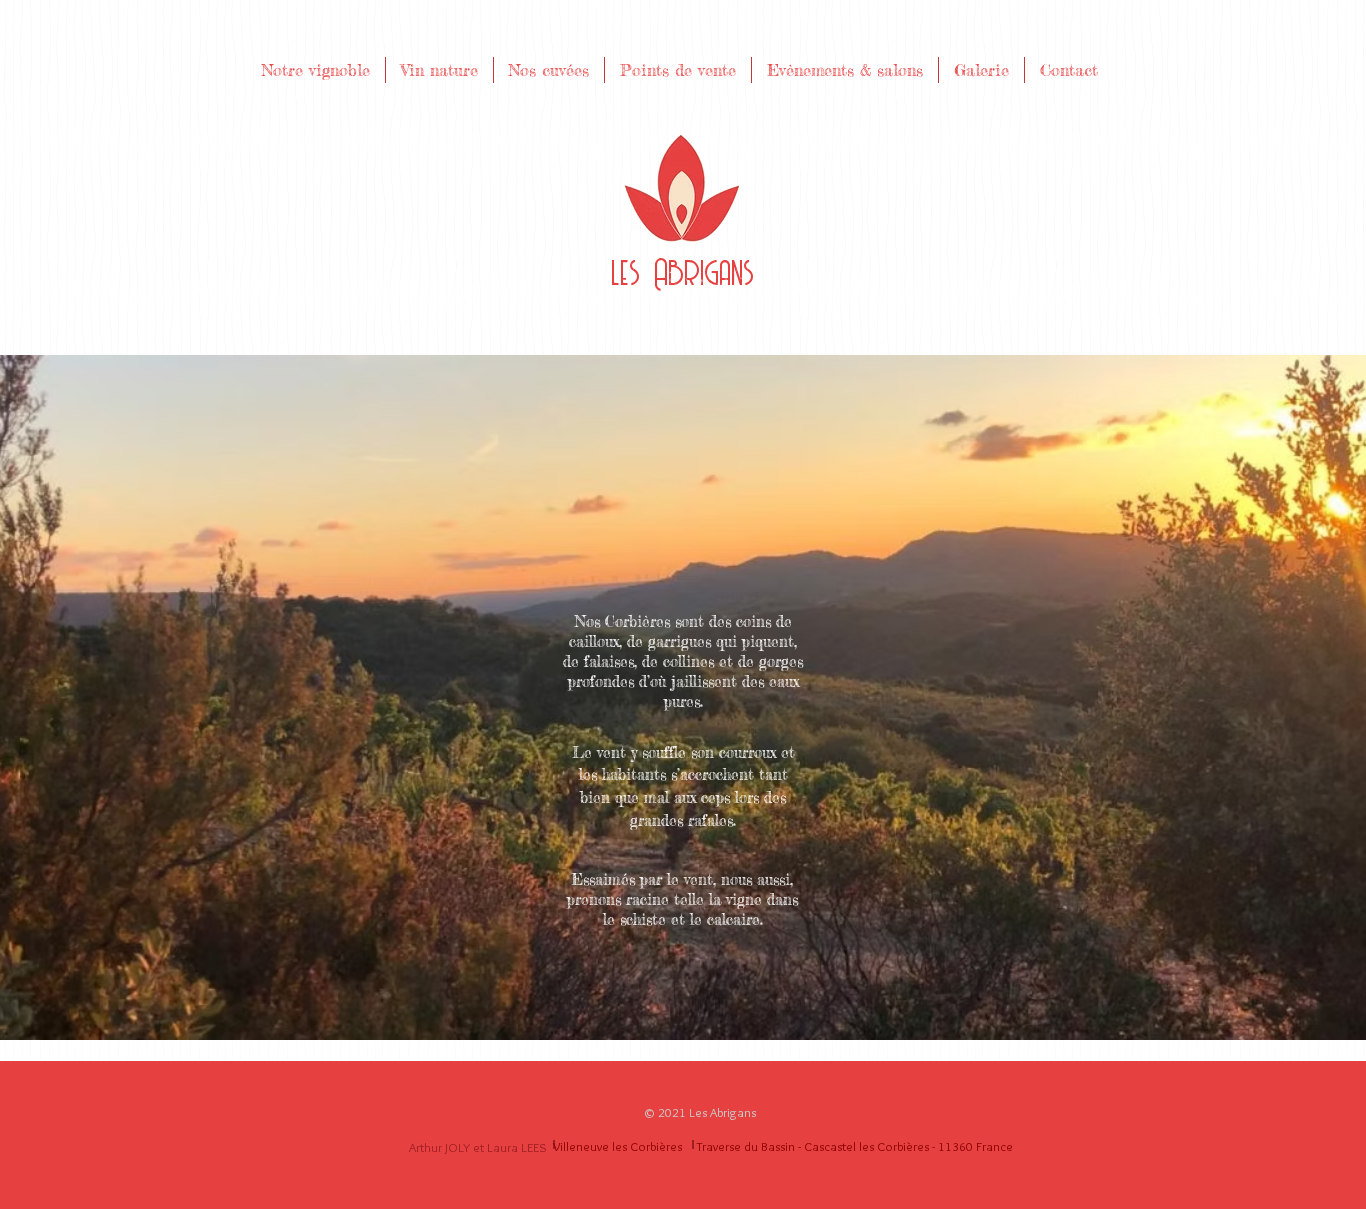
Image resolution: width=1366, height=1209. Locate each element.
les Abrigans (682, 274)
